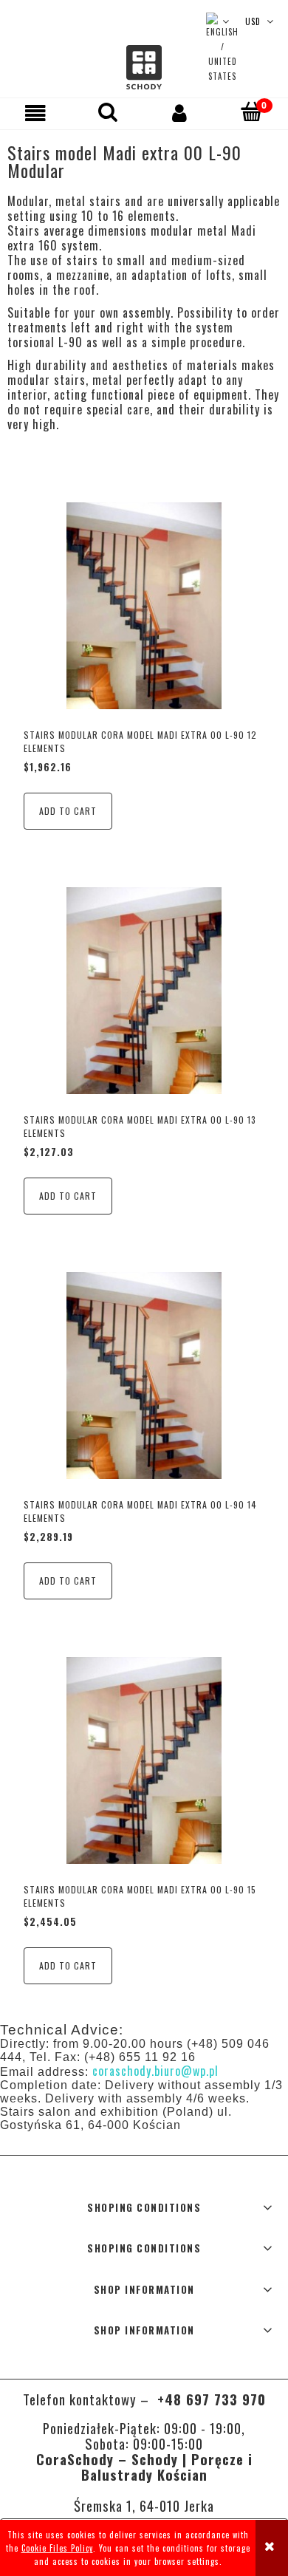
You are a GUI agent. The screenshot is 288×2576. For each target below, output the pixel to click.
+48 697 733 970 (209, 2399)
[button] (36, 113)
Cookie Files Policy (57, 2548)
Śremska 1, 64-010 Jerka (144, 2505)
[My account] (180, 113)
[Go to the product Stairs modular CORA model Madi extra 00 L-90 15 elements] (144, 1760)
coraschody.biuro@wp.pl (155, 2071)
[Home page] (144, 68)
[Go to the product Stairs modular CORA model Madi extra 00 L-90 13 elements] (144, 991)
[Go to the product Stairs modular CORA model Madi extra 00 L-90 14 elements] (144, 1376)
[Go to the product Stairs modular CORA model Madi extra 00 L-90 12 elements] (144, 606)
